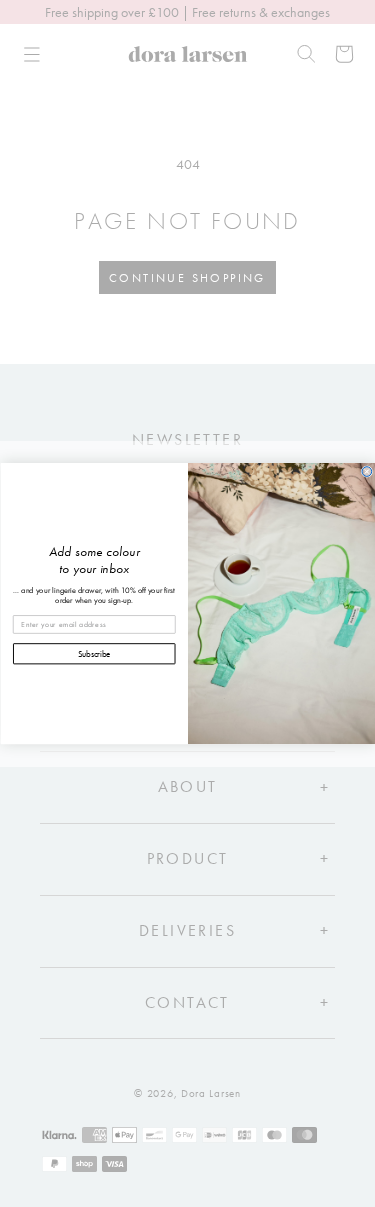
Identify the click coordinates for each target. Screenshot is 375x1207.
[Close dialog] (367, 472)
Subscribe (94, 653)
